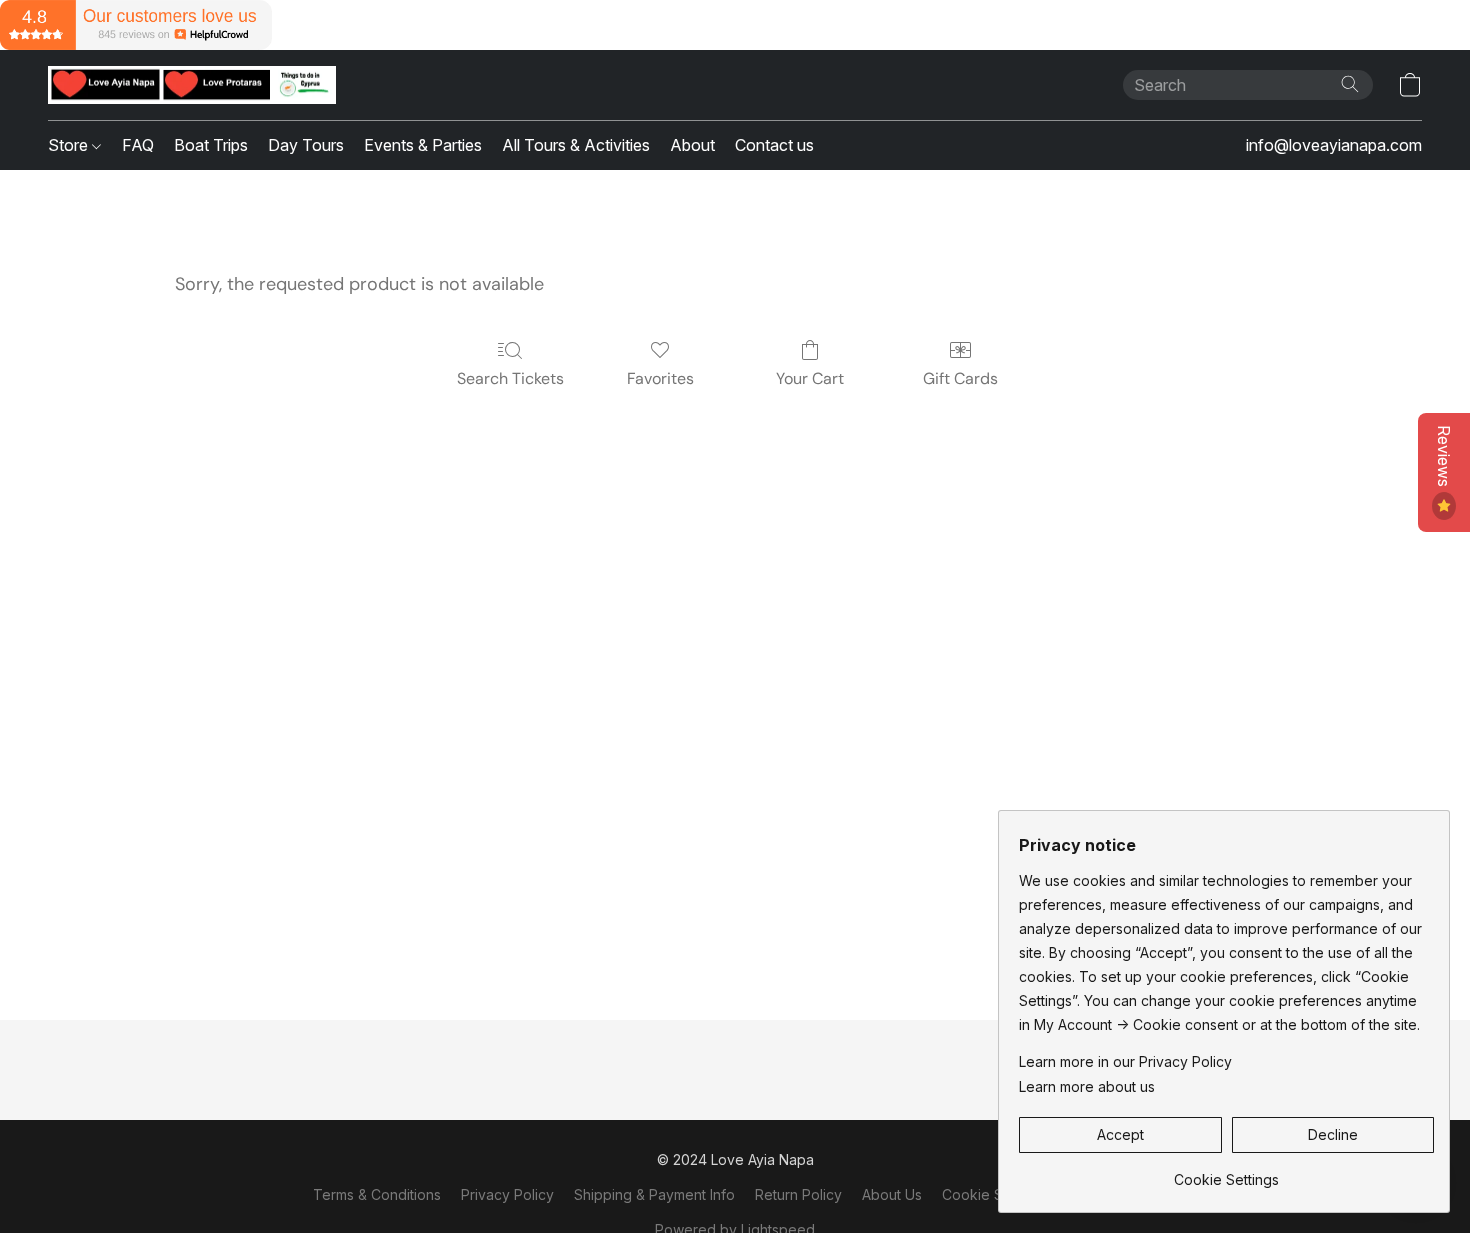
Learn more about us (1087, 1086)
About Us (892, 1194)
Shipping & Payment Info (654, 1194)
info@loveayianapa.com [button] (1334, 145)
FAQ (138, 145)
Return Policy (798, 1194)
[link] (1226, 1172)
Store (70, 145)
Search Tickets (510, 378)
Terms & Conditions (377, 1194)
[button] (192, 85)
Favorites (660, 378)
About (692, 145)
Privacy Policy (507, 1194)
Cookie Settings (994, 1194)
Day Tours (306, 145)
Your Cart (810, 378)
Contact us (774, 145)
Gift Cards (960, 378)
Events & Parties (423, 145)
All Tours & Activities (576, 145)
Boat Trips (211, 145)
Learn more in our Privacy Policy (1125, 1061)
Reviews (1444, 458)
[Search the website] (1350, 84)
